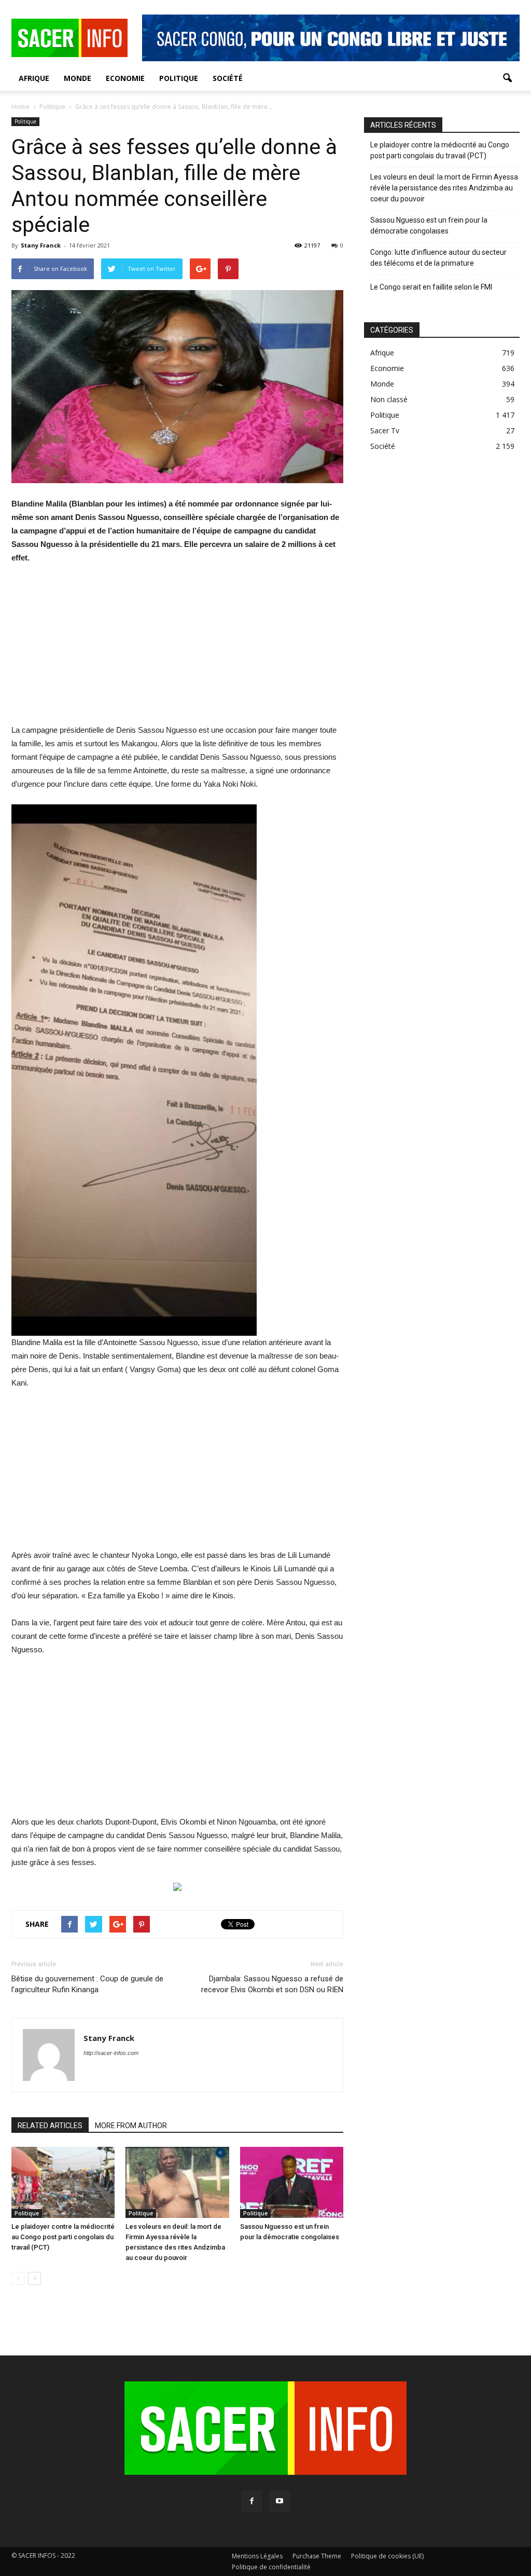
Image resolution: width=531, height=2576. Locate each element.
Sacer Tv (385, 430)
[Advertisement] (177, 651)
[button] (507, 78)
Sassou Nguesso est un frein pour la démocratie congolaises (429, 225)
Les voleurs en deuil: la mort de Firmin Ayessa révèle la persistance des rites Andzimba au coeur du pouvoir (444, 188)
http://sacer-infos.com (111, 2053)
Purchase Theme (317, 2556)
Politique (179, 78)
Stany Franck (41, 245)
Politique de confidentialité (271, 2567)
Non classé (389, 399)
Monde (78, 78)
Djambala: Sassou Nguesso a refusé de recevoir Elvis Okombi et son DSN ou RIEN (272, 1984)
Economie (125, 78)
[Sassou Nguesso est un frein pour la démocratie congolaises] (292, 2182)
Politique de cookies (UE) (387, 2556)
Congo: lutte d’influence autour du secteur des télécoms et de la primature (438, 258)
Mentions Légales (257, 2556)
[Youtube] (280, 2501)
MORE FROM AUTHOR (131, 2126)
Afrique (34, 78)
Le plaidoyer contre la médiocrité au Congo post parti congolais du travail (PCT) (63, 2237)
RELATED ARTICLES (50, 2126)
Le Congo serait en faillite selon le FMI (431, 287)
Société (228, 78)
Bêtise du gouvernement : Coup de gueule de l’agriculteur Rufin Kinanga (87, 1984)
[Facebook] (251, 2501)
